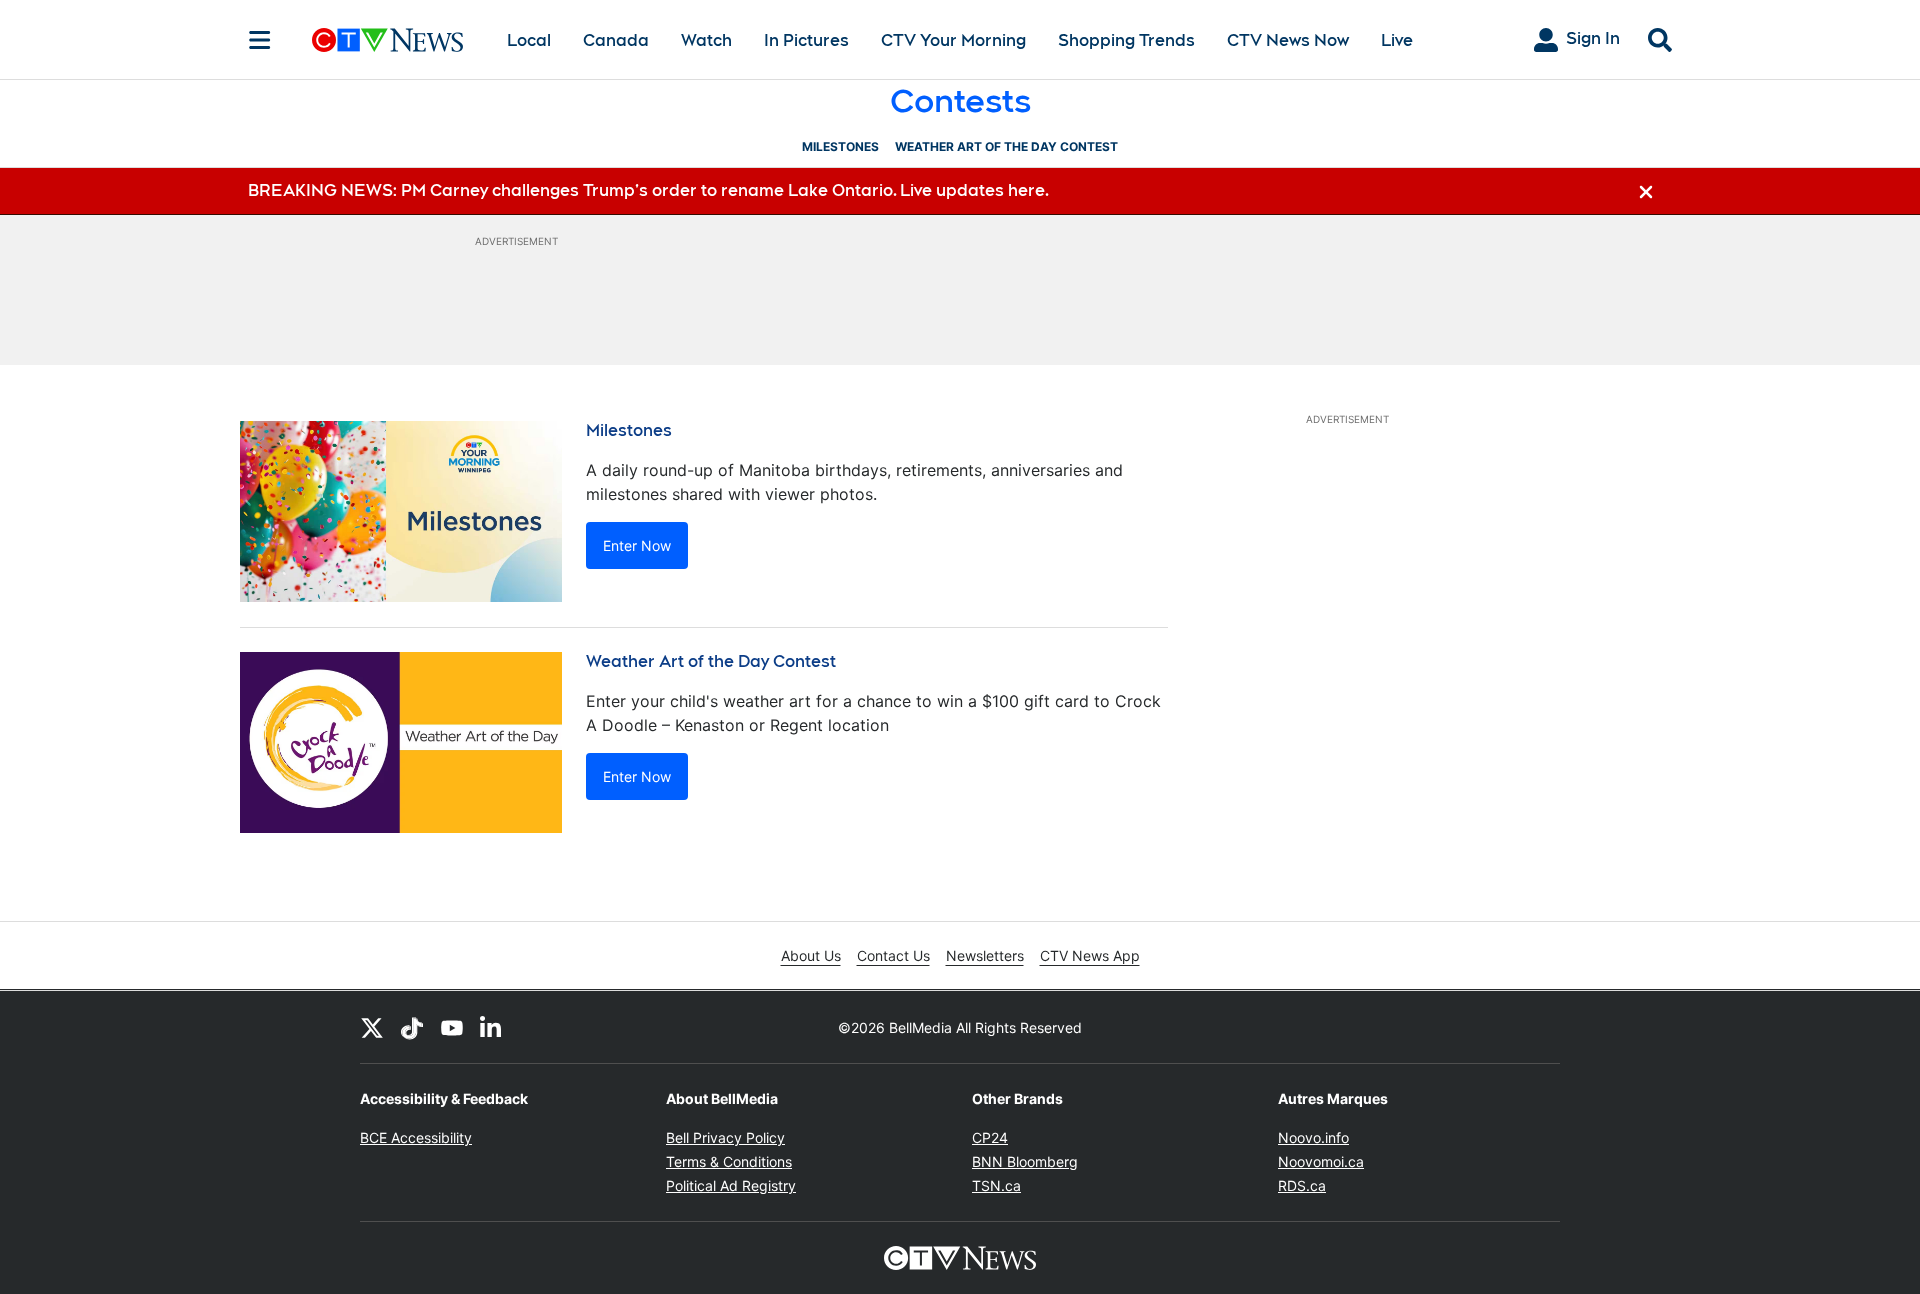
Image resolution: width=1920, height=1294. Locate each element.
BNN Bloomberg (1025, 1161)
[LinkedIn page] (492, 1027)
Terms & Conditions (729, 1161)
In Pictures (806, 40)
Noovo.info (1313, 1137)
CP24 (990, 1137)
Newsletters (985, 955)
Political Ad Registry (731, 1185)
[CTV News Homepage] (387, 40)
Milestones (840, 146)
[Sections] (260, 40)
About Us (811, 955)
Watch (706, 40)
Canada (616, 40)
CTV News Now (1288, 40)
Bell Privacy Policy (725, 1137)
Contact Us (893, 955)
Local (529, 40)
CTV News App (1090, 955)
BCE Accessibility (416, 1137)
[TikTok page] (412, 1027)
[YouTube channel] (452, 1027)
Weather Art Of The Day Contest (1006, 146)
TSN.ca (996, 1185)
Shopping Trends (1126, 40)
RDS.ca (1302, 1185)
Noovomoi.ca (1321, 1161)
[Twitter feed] (372, 1027)
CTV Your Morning (953, 40)
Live (1397, 40)
